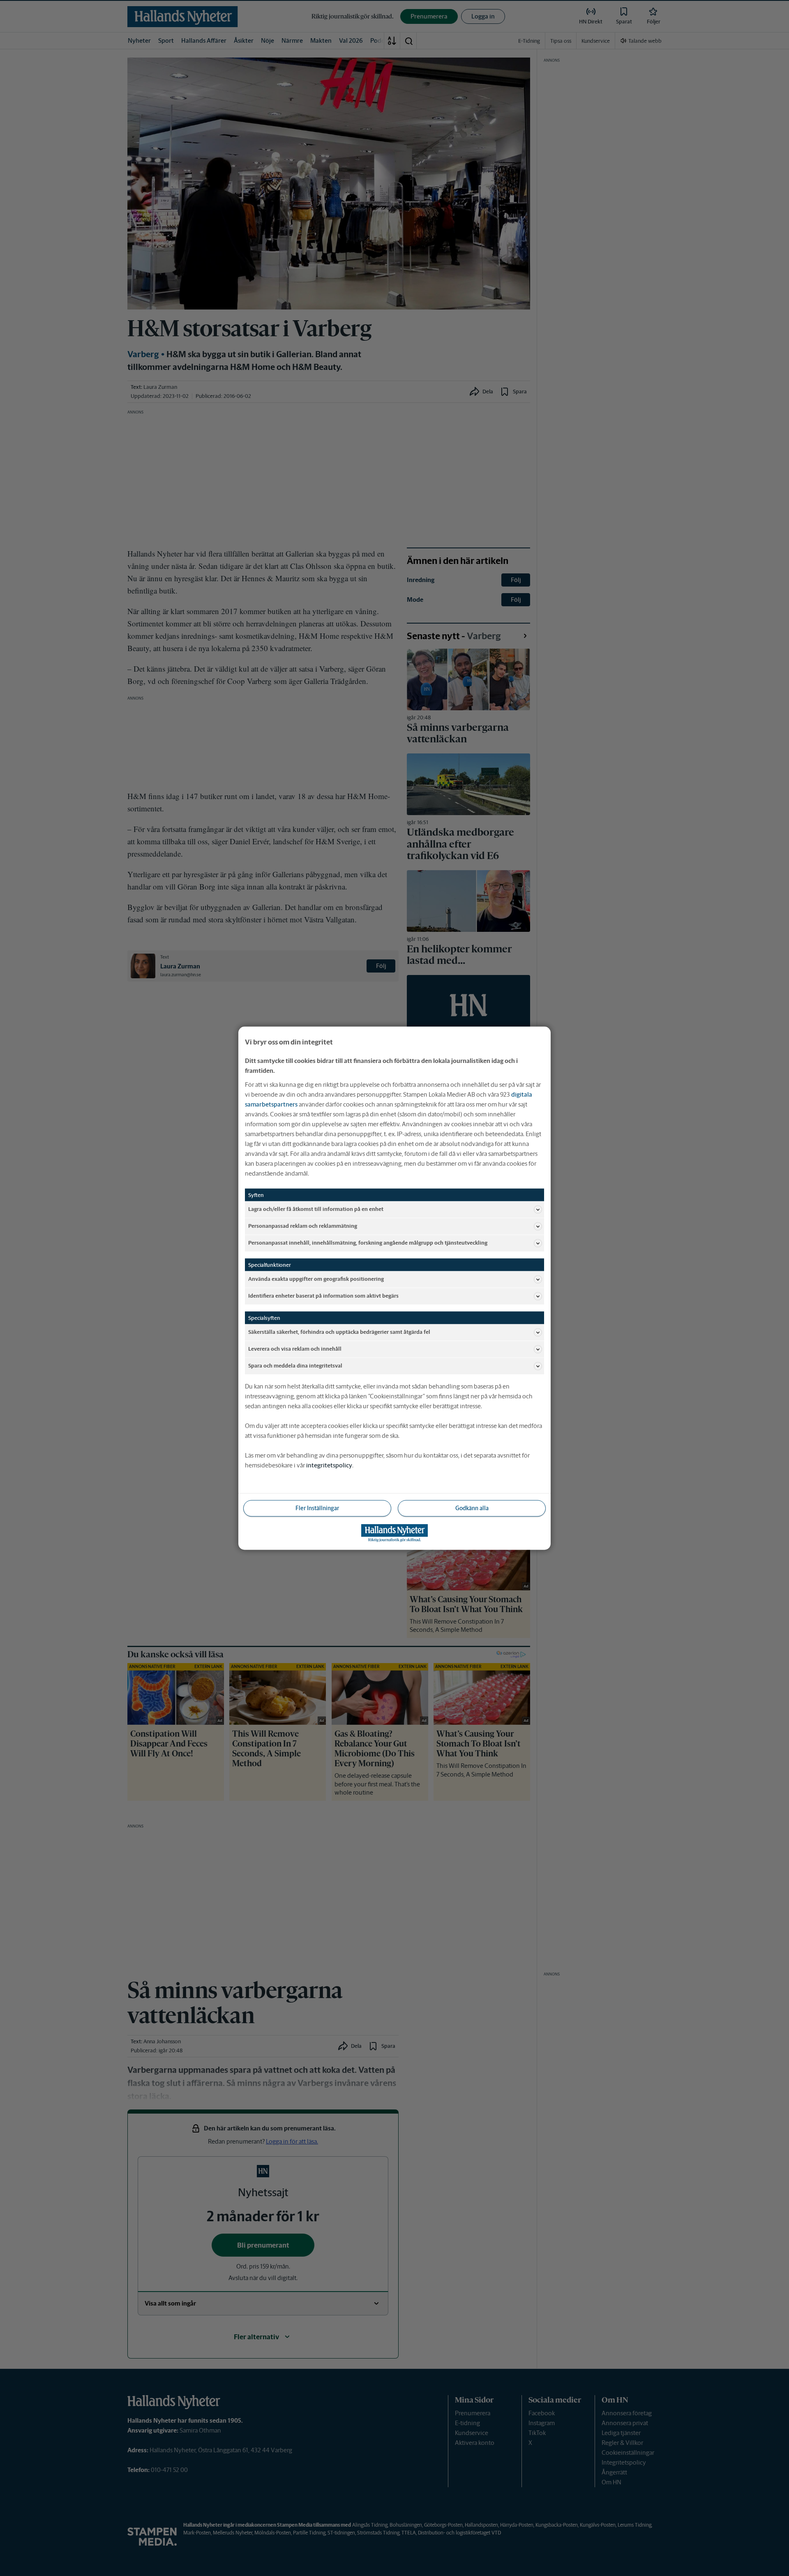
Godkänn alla (472, 1508)
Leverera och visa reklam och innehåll (295, 1349)
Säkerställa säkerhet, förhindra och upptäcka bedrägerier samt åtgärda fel (339, 1332)
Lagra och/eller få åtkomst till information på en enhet (316, 1209)
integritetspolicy (329, 1465)
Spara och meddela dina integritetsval (295, 1366)
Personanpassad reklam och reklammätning (303, 1226)
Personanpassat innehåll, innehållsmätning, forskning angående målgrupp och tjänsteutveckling (368, 1243)
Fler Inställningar (317, 1508)
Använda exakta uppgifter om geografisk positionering (316, 1279)
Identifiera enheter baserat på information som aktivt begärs (323, 1296)
